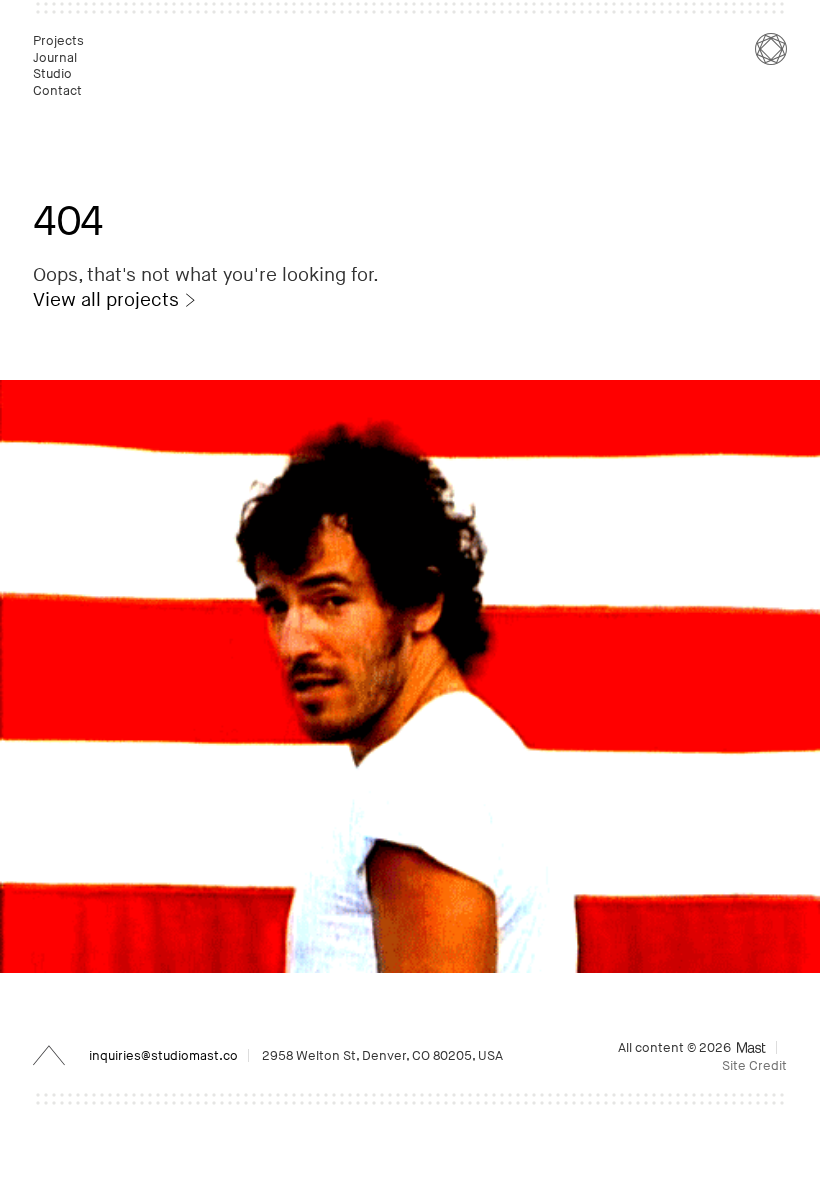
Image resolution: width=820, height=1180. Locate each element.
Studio (54, 74)
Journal (56, 58)
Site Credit (754, 1066)
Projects (60, 41)
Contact (59, 91)
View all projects (106, 300)
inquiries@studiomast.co (163, 1056)
